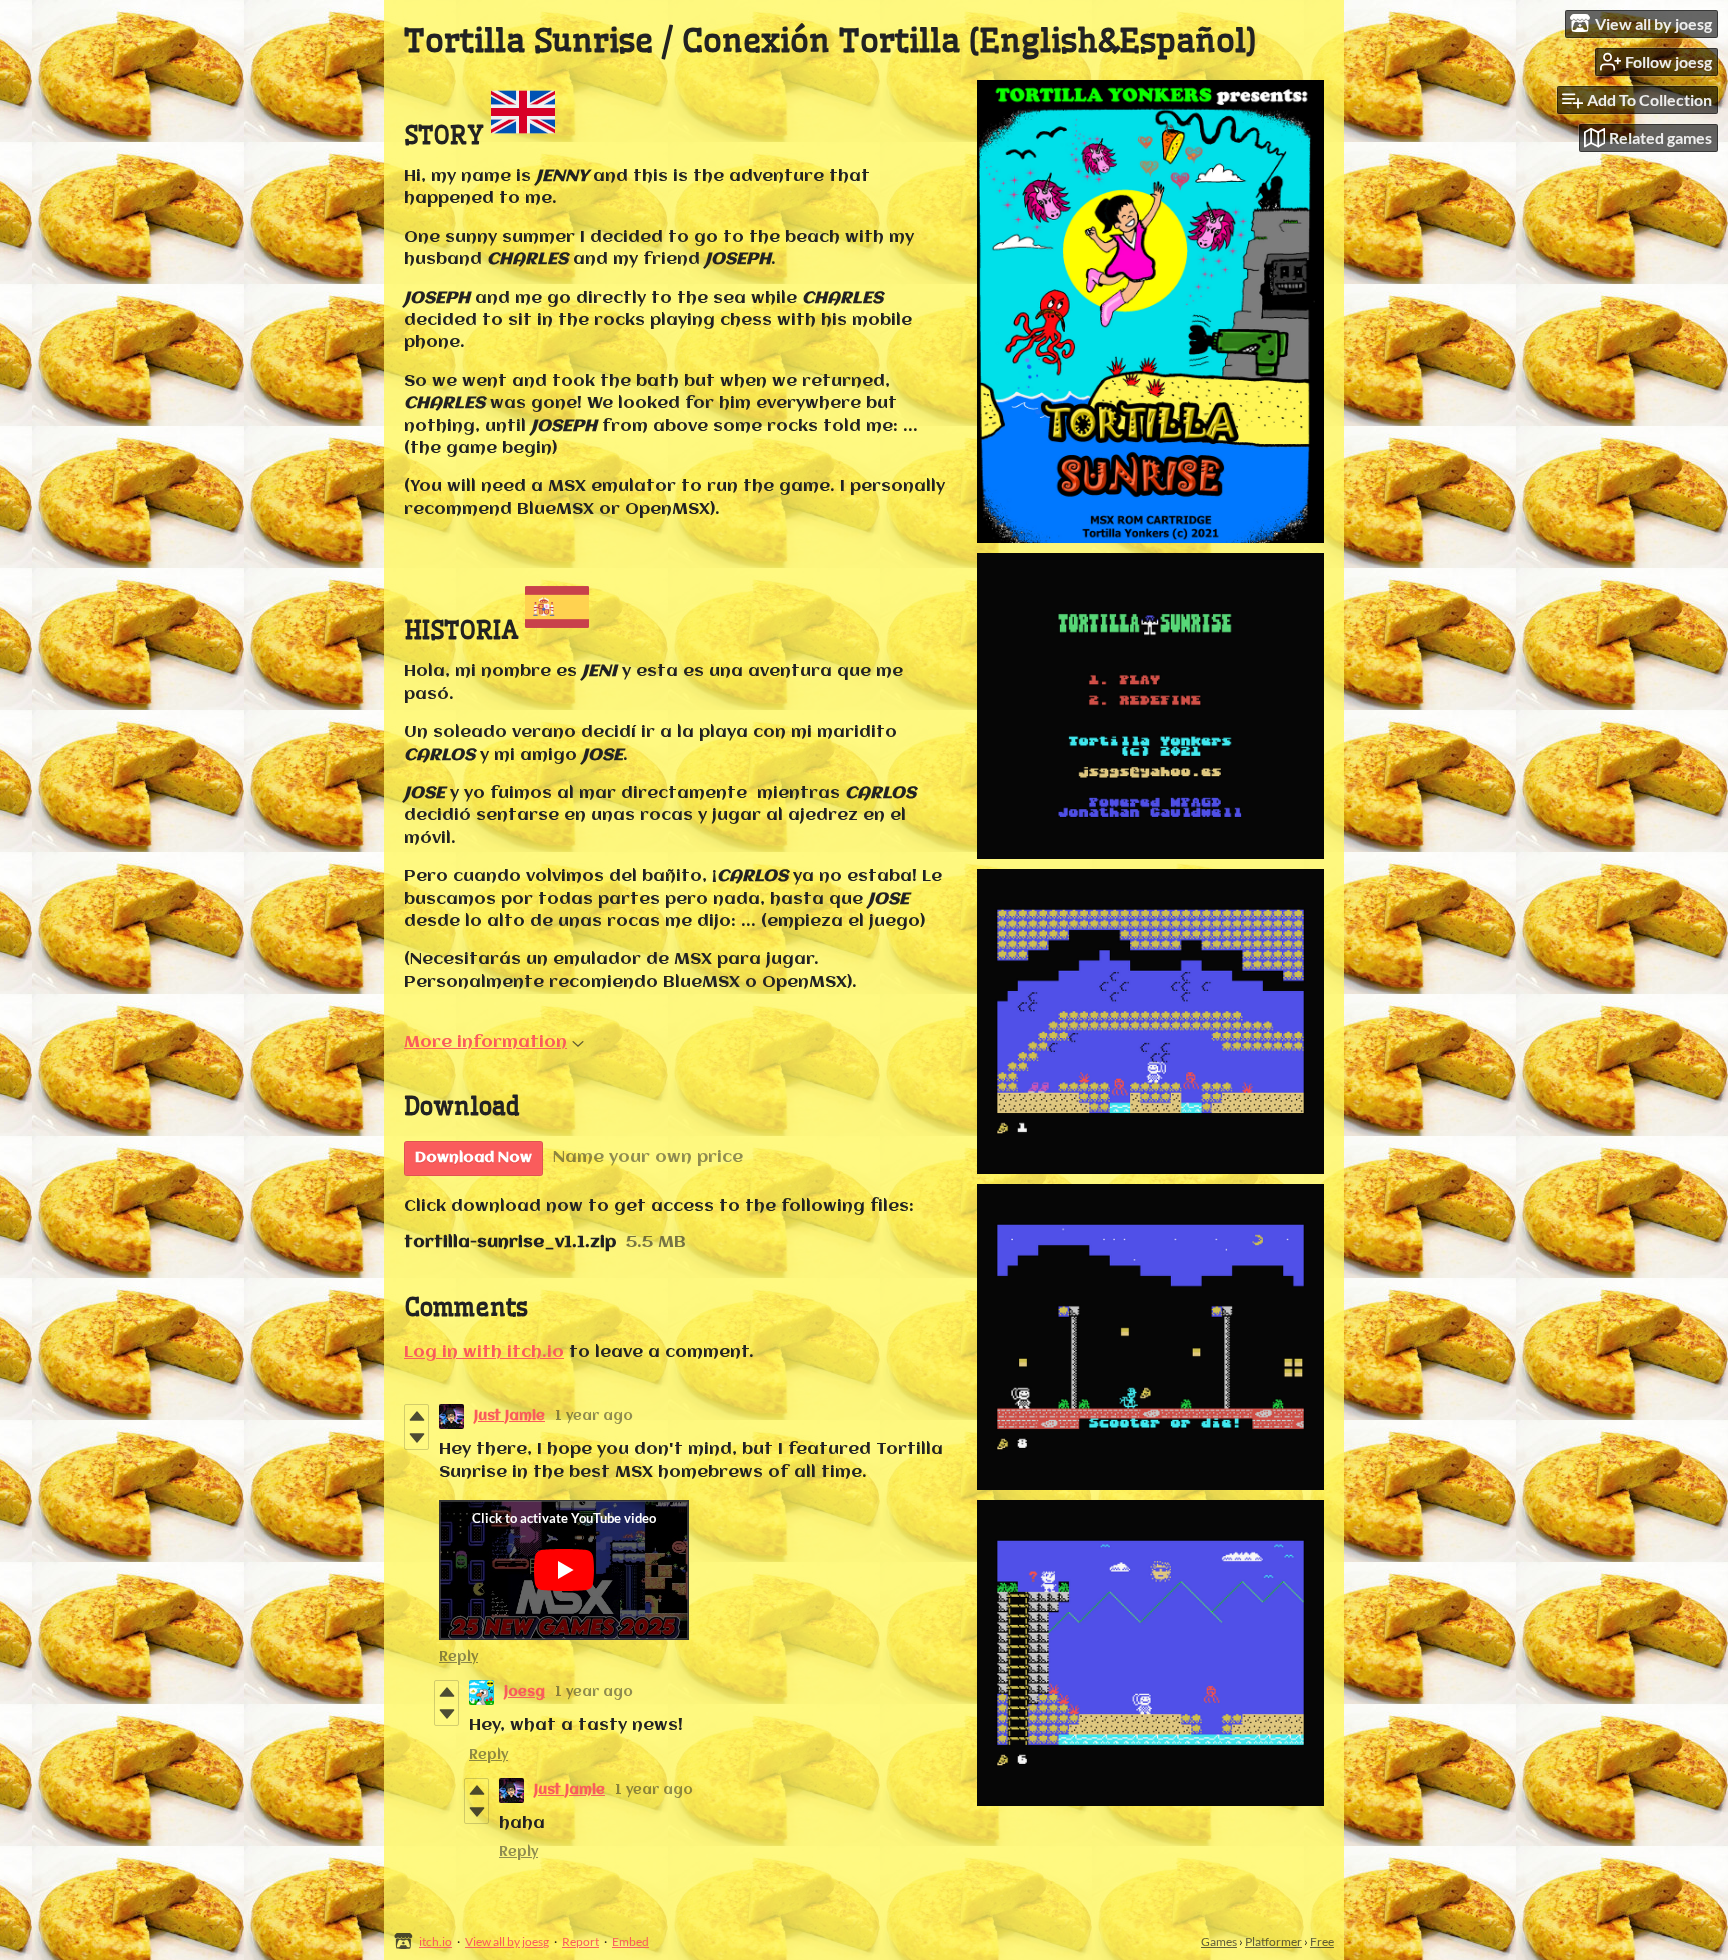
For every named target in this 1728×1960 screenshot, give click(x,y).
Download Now (473, 1158)
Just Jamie (509, 1416)
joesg (524, 1692)
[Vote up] (416, 1416)
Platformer (1273, 1941)
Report (580, 1941)
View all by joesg (507, 1941)
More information (485, 1042)
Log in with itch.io (484, 1352)
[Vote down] (416, 1438)
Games (1219, 1941)
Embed (630, 1941)
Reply (458, 1657)
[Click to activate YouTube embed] (564, 1570)
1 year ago (594, 1416)
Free (1322, 1941)
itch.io (435, 1941)
